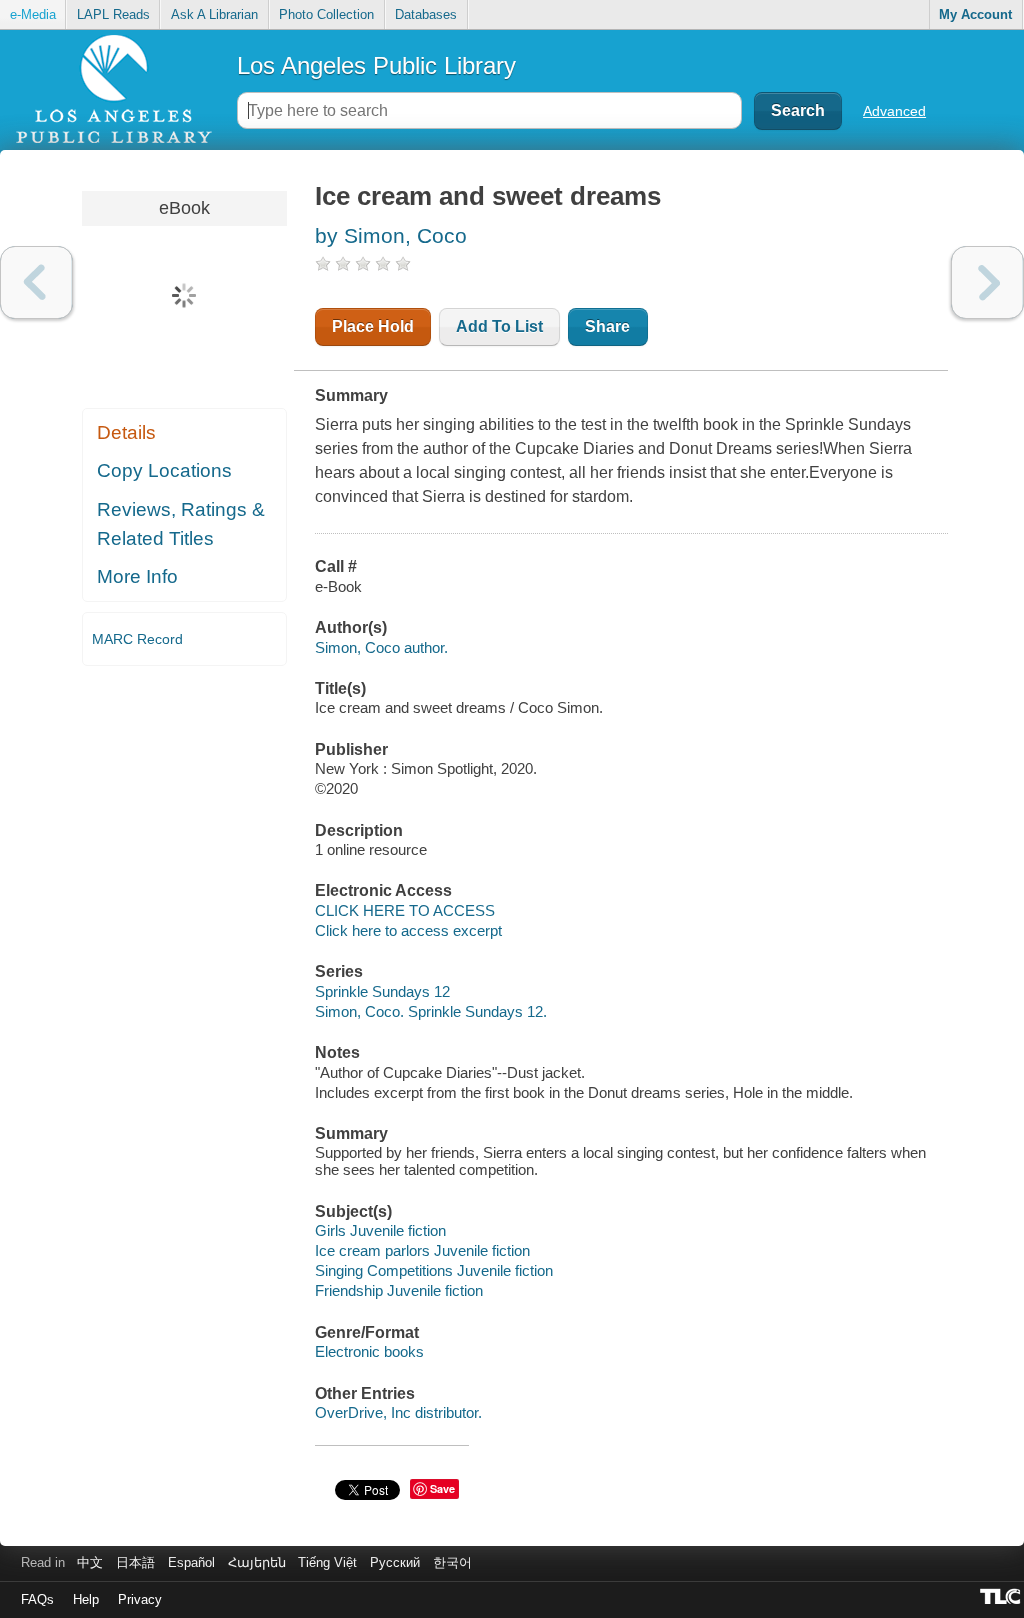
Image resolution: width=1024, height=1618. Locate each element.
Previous (36, 282)
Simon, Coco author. (381, 647)
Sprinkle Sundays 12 (382, 991)
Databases (426, 14)
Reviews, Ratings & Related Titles (181, 524)
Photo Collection (326, 14)
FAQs (37, 1599)
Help (86, 1599)
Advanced (894, 111)
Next (987, 282)
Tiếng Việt (327, 1562)
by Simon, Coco (391, 235)
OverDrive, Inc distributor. (398, 1412)
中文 (90, 1562)
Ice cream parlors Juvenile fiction (422, 1250)
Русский (395, 1562)
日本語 (135, 1562)
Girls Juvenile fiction (380, 1230)
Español (191, 1562)
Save (442, 1488)
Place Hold (373, 326)
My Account (975, 14)
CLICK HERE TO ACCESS (405, 910)
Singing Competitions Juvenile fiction (434, 1270)
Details (126, 432)
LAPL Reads (113, 14)
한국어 (452, 1562)
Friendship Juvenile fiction (399, 1290)
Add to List (499, 326)
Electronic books (369, 1351)
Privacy (140, 1599)
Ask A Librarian (214, 14)
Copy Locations (164, 470)
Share (607, 326)
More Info (137, 576)
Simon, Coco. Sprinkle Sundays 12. (431, 1011)
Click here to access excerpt (408, 930)
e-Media (33, 14)
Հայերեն (257, 1562)
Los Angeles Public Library (376, 65)
